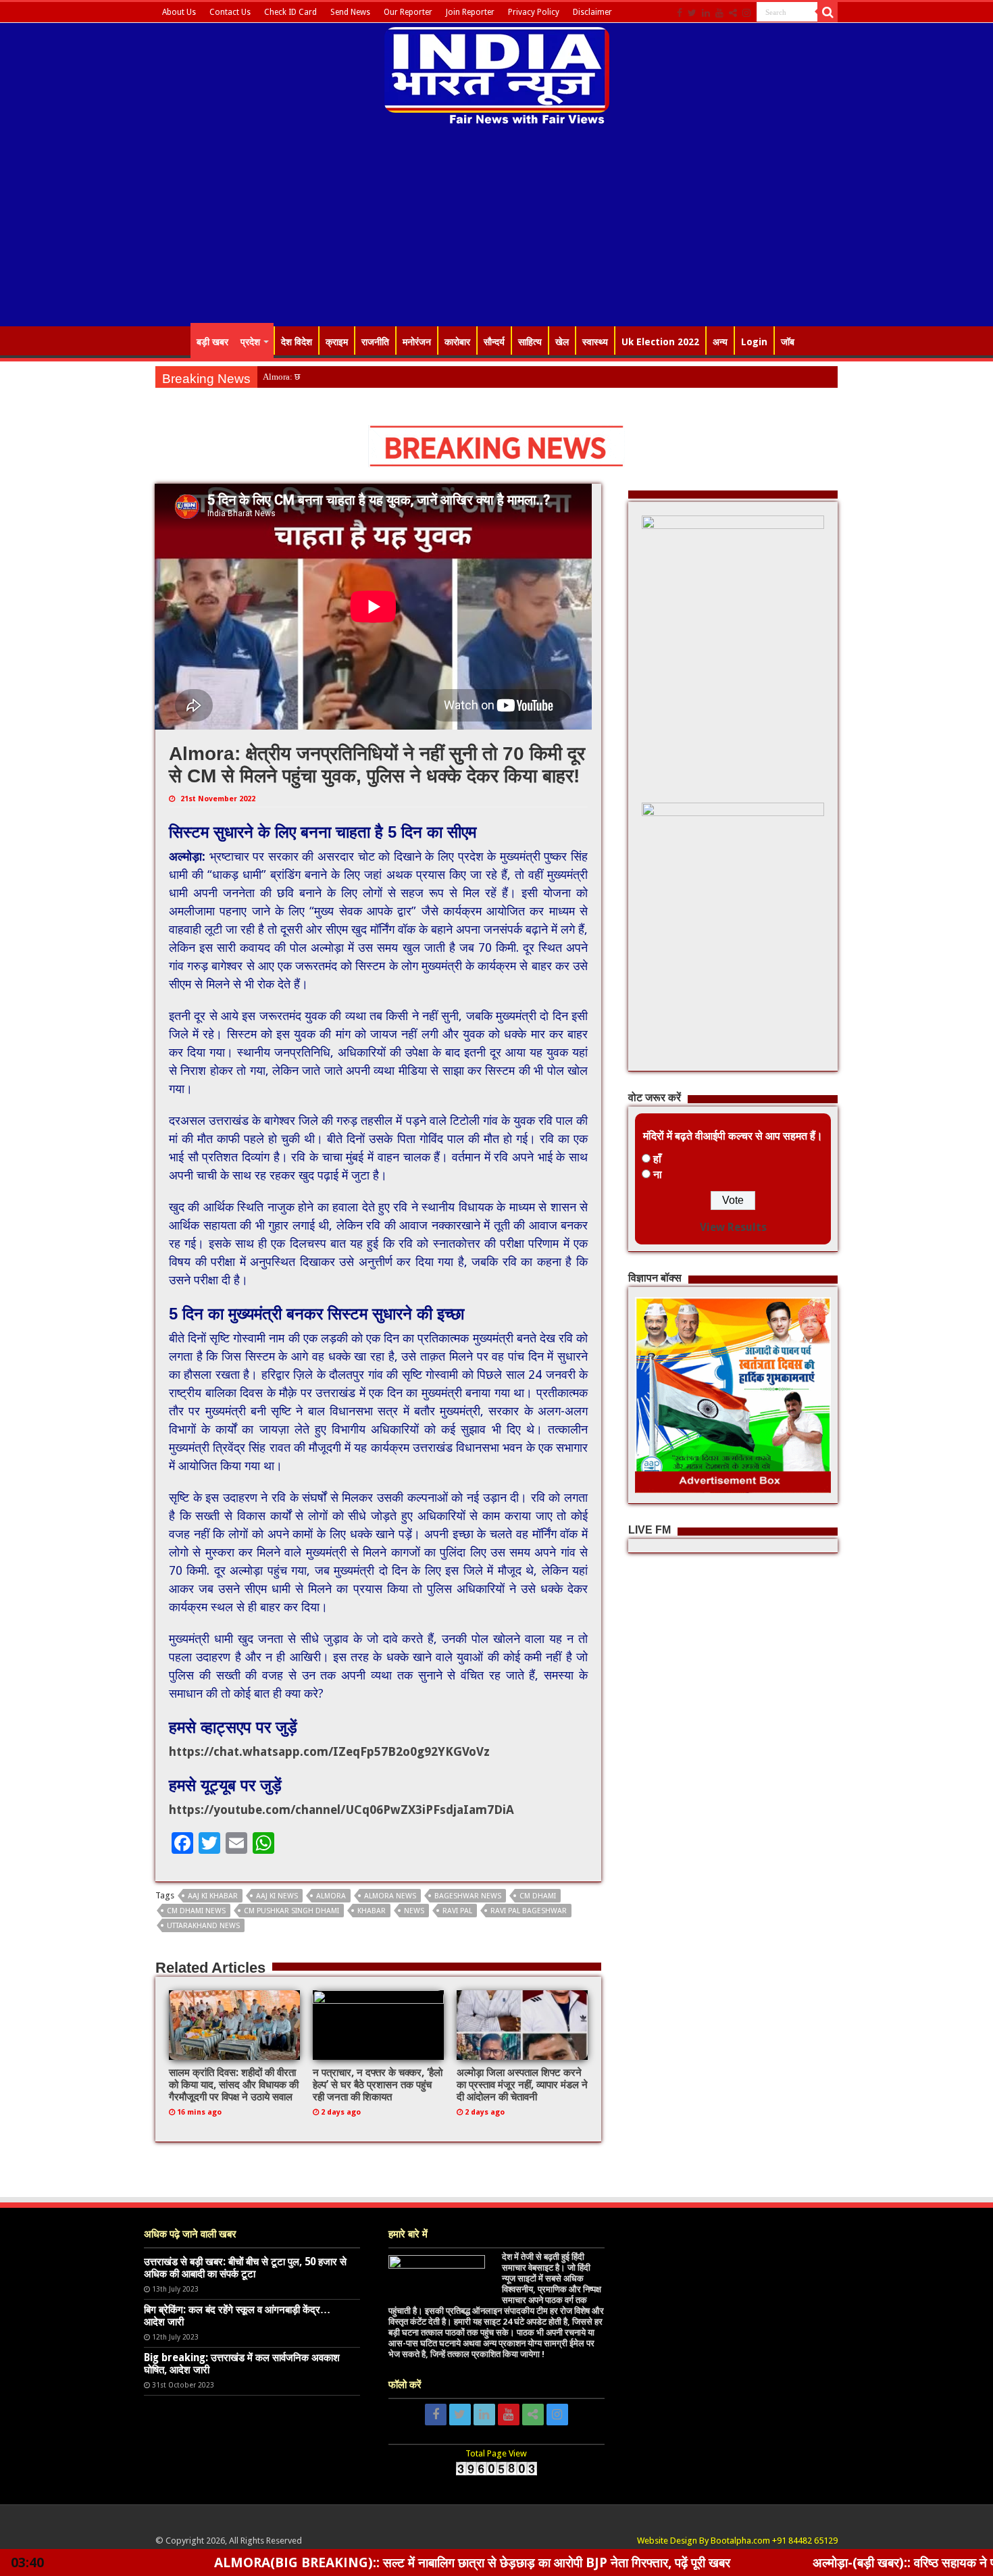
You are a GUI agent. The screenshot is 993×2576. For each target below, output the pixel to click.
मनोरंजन (417, 342)
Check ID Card (290, 12)
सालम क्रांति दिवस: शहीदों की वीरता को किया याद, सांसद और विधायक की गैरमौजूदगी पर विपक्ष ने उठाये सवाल (234, 2085)
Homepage (173, 340)
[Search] (827, 12)
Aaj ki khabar (213, 1896)
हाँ (657, 1159)
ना (658, 1175)
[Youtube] (719, 13)
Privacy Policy (534, 12)
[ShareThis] (733, 13)
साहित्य (530, 342)
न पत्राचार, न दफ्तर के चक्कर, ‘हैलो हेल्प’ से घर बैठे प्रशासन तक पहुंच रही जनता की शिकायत (378, 2085)
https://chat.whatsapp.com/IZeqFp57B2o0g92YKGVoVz (329, 1751)
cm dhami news (196, 1911)
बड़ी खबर (212, 342)
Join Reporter (470, 12)
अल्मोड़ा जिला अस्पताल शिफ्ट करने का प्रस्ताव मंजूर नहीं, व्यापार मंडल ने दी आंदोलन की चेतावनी (522, 2085)
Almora (331, 1896)
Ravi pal (457, 1911)
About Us (179, 12)
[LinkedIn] (706, 13)
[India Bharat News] (497, 74)
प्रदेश (250, 342)
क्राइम (337, 342)
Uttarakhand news (203, 1926)
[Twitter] (692, 13)
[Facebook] (680, 13)
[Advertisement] (496, 228)
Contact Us (230, 12)
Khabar (372, 1911)
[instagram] (746, 13)
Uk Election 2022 (660, 342)
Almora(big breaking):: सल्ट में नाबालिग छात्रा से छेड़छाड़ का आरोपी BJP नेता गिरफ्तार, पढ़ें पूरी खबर (340, 2562)
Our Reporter (408, 12)
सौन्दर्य (494, 342)
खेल (562, 342)
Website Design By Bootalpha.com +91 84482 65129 (737, 2541)
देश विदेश (297, 342)
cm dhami (538, 1896)
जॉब (788, 342)
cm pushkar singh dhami (291, 1911)
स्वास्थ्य (595, 342)
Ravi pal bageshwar (529, 1911)
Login (754, 342)
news (414, 1911)
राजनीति (375, 342)
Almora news (390, 1896)
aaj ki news (277, 1896)
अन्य (720, 342)
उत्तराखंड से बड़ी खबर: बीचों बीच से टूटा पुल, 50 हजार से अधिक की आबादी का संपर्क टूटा (245, 2268)
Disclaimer (592, 12)
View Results (733, 1227)
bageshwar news (468, 1896)
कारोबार (457, 342)
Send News (350, 12)
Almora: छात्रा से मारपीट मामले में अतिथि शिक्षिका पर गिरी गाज (361, 377)
